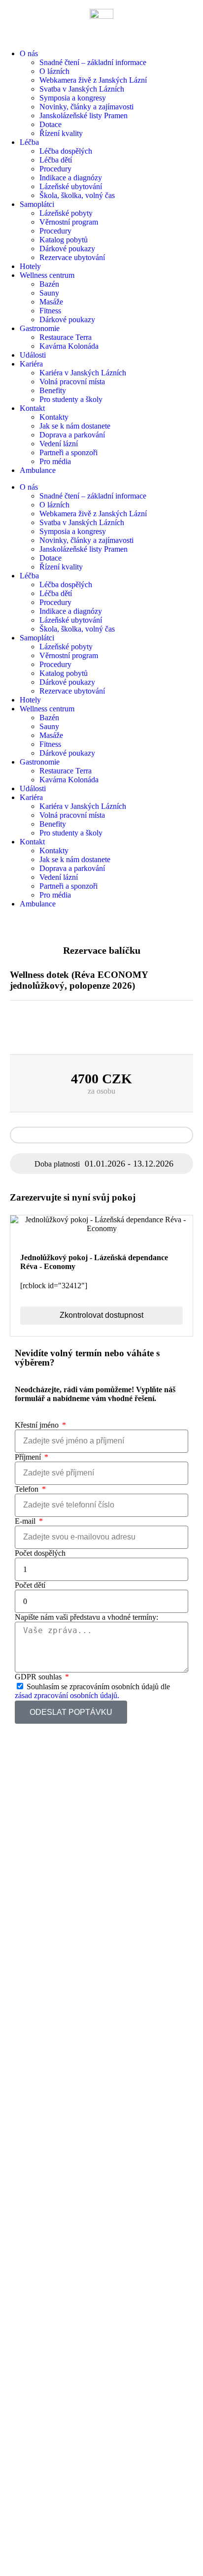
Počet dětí (30, 1585)
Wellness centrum (47, 275)
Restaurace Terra (66, 337)
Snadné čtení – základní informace (93, 62)
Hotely (30, 266)
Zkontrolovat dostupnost (101, 1315)
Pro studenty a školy (71, 399)
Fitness (50, 311)
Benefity (53, 390)
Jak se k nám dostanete (75, 426)
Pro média (55, 461)
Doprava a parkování (72, 435)
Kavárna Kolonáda (69, 346)
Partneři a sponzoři (68, 452)
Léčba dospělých (66, 151)
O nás (29, 53)
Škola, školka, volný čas (77, 195)
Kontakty (54, 417)
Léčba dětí (56, 160)
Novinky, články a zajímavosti (86, 107)
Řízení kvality (61, 133)
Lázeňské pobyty (66, 213)
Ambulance (38, 470)
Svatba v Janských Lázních (82, 89)
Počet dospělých (40, 1553)
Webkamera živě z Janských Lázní (93, 80)
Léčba (29, 142)
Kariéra (31, 364)
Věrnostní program (69, 222)
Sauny (49, 293)
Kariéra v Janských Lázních (83, 373)
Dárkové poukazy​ (67, 249)
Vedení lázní (59, 444)
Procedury (55, 169)
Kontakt (32, 408)
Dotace (51, 124)
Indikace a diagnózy (71, 178)
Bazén (49, 284)
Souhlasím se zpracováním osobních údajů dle (92, 1691)
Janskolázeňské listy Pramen (84, 116)
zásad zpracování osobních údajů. (67, 1695)
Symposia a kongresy (73, 98)
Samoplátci (37, 204)
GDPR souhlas (39, 1677)
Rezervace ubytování (72, 257)
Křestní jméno (38, 1425)
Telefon (28, 1489)
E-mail (26, 1521)
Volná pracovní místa (72, 382)
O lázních (54, 71)
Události (33, 355)
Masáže (51, 302)
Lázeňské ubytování (71, 186)
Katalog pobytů (64, 240)
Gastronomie (40, 328)
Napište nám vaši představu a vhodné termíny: (86, 1617)
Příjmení (29, 1457)
